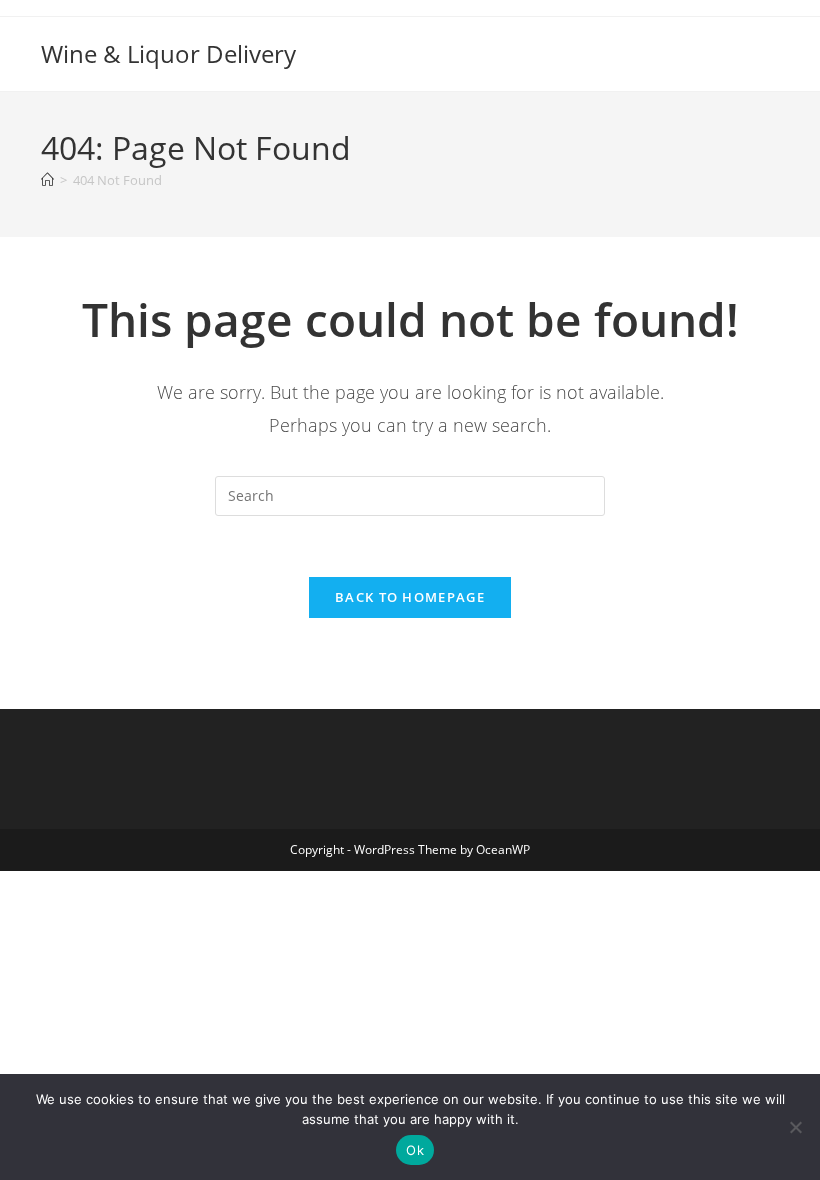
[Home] (47, 180)
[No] (795, 1127)
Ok (415, 1150)
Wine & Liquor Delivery (168, 53)
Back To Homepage (410, 597)
